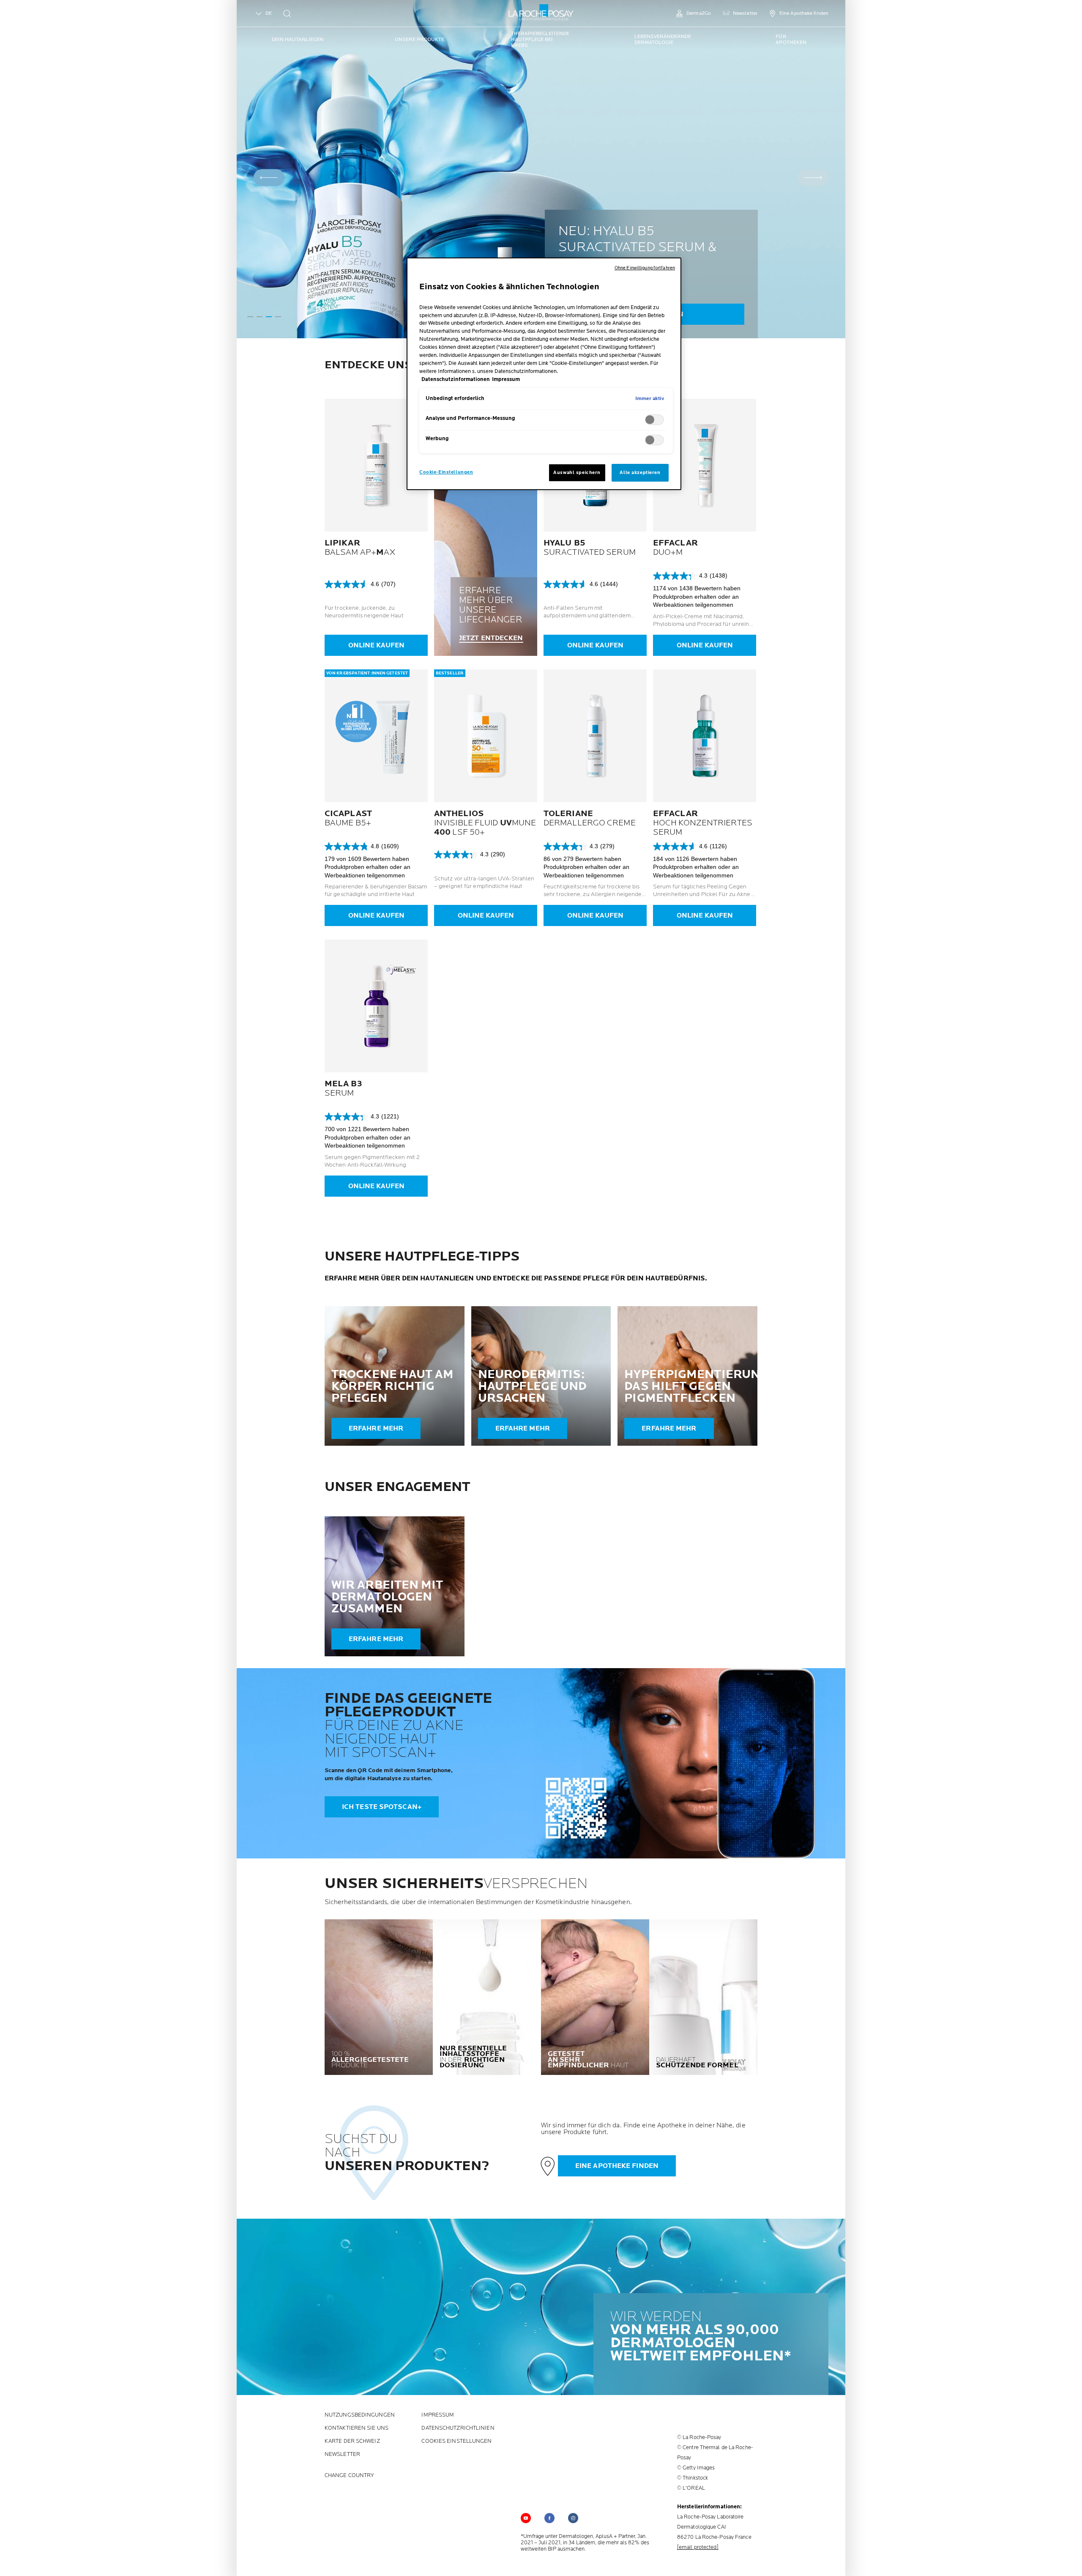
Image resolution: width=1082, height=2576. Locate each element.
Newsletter (342, 2454)
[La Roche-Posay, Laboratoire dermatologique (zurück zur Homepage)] (541, 13)
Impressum (438, 2415)
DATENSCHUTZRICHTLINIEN (458, 2428)
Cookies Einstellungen (456, 2441)
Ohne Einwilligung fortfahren (645, 268)
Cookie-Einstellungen (446, 472)
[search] (287, 14)
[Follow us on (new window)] (549, 2518)
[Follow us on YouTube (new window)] (526, 2518)
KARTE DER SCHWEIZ (352, 2441)
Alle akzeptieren (640, 473)
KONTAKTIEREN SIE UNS (357, 2428)
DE (269, 13)
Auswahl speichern (577, 473)
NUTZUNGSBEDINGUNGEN (360, 2415)
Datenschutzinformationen (456, 380)
